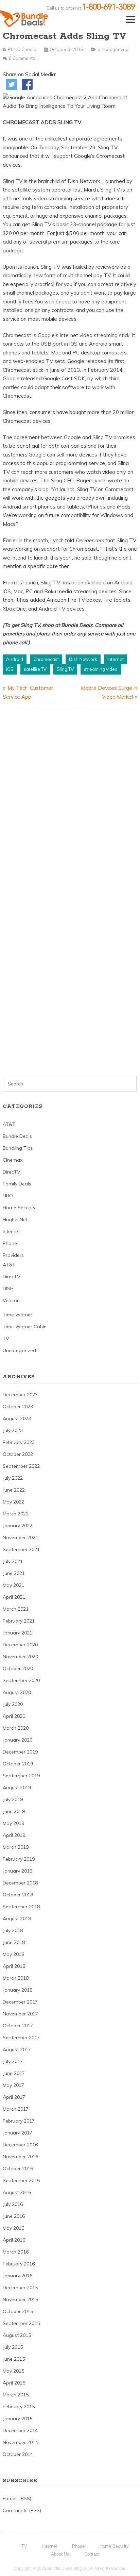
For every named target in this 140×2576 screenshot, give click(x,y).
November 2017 (20, 2014)
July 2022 (13, 1478)
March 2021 (16, 1609)
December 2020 (20, 1645)
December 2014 (20, 2430)
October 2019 (18, 1764)
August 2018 (17, 1918)
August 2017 (17, 2049)
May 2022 (13, 1502)
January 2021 (17, 1633)
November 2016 (20, 2157)
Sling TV (65, 669)
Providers (13, 1255)
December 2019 (20, 1752)
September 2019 (21, 1776)
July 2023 (13, 1430)
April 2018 (14, 1966)
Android (15, 659)
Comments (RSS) (22, 2510)
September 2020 (21, 1680)
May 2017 (13, 2085)
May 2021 (13, 1585)
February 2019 (19, 1859)
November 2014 (20, 2442)
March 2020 (16, 1728)
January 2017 (17, 2133)
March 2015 (16, 2395)
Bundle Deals (17, 1136)
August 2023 (17, 1418)
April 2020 (14, 1716)
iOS (10, 669)
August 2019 (17, 1788)
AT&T (9, 1124)
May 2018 (13, 1954)
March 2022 (16, 1514)
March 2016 (16, 2252)
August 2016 (17, 2192)
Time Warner (17, 1315)
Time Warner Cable (25, 1327)
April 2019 (14, 1835)
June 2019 (14, 1811)
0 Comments (22, 58)
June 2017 (14, 2073)
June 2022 (14, 1490)
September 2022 (21, 1466)
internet (116, 659)
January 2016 (17, 2276)
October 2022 (18, 1454)
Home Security (19, 1208)
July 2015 (13, 2347)
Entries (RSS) (17, 2498)
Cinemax (13, 1160)
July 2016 (13, 2204)
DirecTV (12, 1172)
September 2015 (21, 2323)
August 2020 (17, 1692)
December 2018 (20, 1883)
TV (6, 1339)
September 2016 (21, 2180)
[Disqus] (70, 801)
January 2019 (17, 1871)
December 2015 (20, 2288)
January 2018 (17, 1990)
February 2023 (19, 1442)
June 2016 (14, 2216)
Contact (92, 2554)
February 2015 (19, 2407)
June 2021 (14, 1573)
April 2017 (14, 2097)
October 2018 (18, 1895)
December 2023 (20, 1395)
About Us (60, 2554)
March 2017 (16, 2109)
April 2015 (14, 2383)
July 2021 (13, 1561)
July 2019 (13, 1799)
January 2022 (17, 1526)
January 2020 (17, 1740)
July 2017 (13, 2061)
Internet (11, 1231)
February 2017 (19, 2121)
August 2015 (17, 2335)
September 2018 (21, 1907)
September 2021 (21, 1549)
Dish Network (83, 659)
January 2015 (17, 2419)
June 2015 (14, 2359)
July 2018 (13, 1930)
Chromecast (46, 659)
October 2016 (18, 2168)
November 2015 (20, 2299)
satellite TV (35, 669)
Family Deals (17, 1184)
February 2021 (19, 1621)
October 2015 (18, 2311)
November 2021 (20, 1538)
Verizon (11, 1300)
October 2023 (18, 1407)
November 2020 (20, 1657)
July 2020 (13, 1704)
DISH (8, 1289)
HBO (8, 1196)
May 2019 (13, 1823)
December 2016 (20, 2145)
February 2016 (19, 2264)
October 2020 (18, 1668)
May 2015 (13, 2371)
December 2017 (20, 2002)
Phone (10, 1243)
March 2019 (16, 1847)
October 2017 (18, 2026)
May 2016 (13, 2228)
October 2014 (18, 2454)
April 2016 (14, 2240)
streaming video (101, 669)
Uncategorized (113, 49)
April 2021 (14, 1597)
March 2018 (16, 1978)
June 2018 (14, 1942)
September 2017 (21, 2038)
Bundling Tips (18, 1148)
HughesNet (15, 1219)
